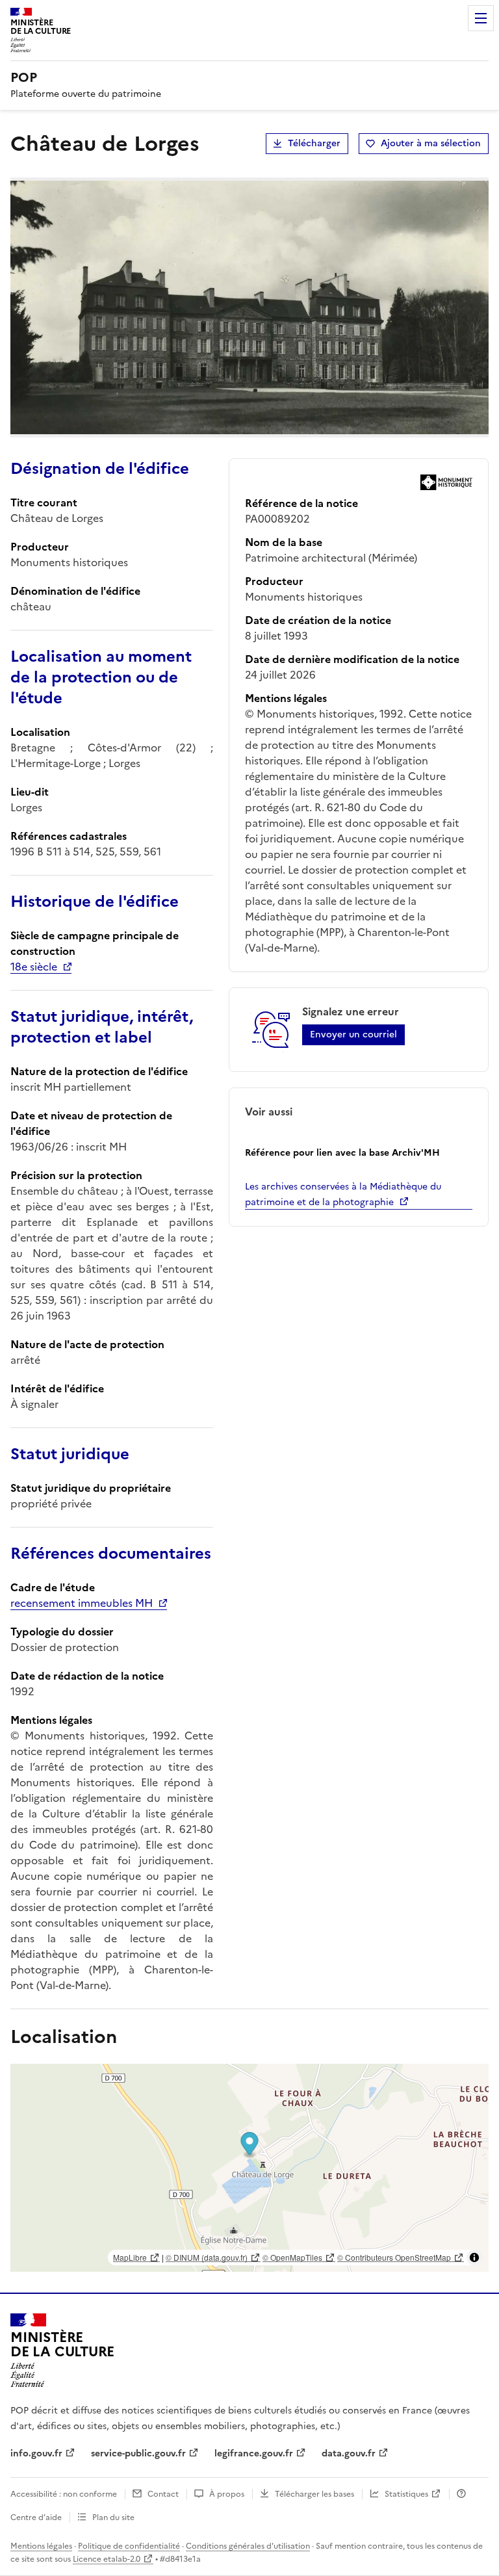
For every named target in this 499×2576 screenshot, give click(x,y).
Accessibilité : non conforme (64, 2494)
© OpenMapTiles (292, 2257)
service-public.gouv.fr (138, 2453)
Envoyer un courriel (353, 1034)
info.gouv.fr (36, 2453)
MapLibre (130, 2257)
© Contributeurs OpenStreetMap (394, 2257)
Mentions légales (41, 2546)
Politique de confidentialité (129, 2546)
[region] (249, 2168)
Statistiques (406, 2494)
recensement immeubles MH (82, 1603)
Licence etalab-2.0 (107, 2559)
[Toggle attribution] (474, 2257)
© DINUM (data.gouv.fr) (207, 2257)
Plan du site (113, 2517)
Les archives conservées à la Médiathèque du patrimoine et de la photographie (343, 1194)
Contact (163, 2494)
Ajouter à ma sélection (431, 143)
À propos (227, 2494)
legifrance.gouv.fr (254, 2453)
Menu (481, 18)
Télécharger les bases (314, 2494)
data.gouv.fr (349, 2453)
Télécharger (314, 143)
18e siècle (34, 967)
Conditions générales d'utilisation (248, 2546)
